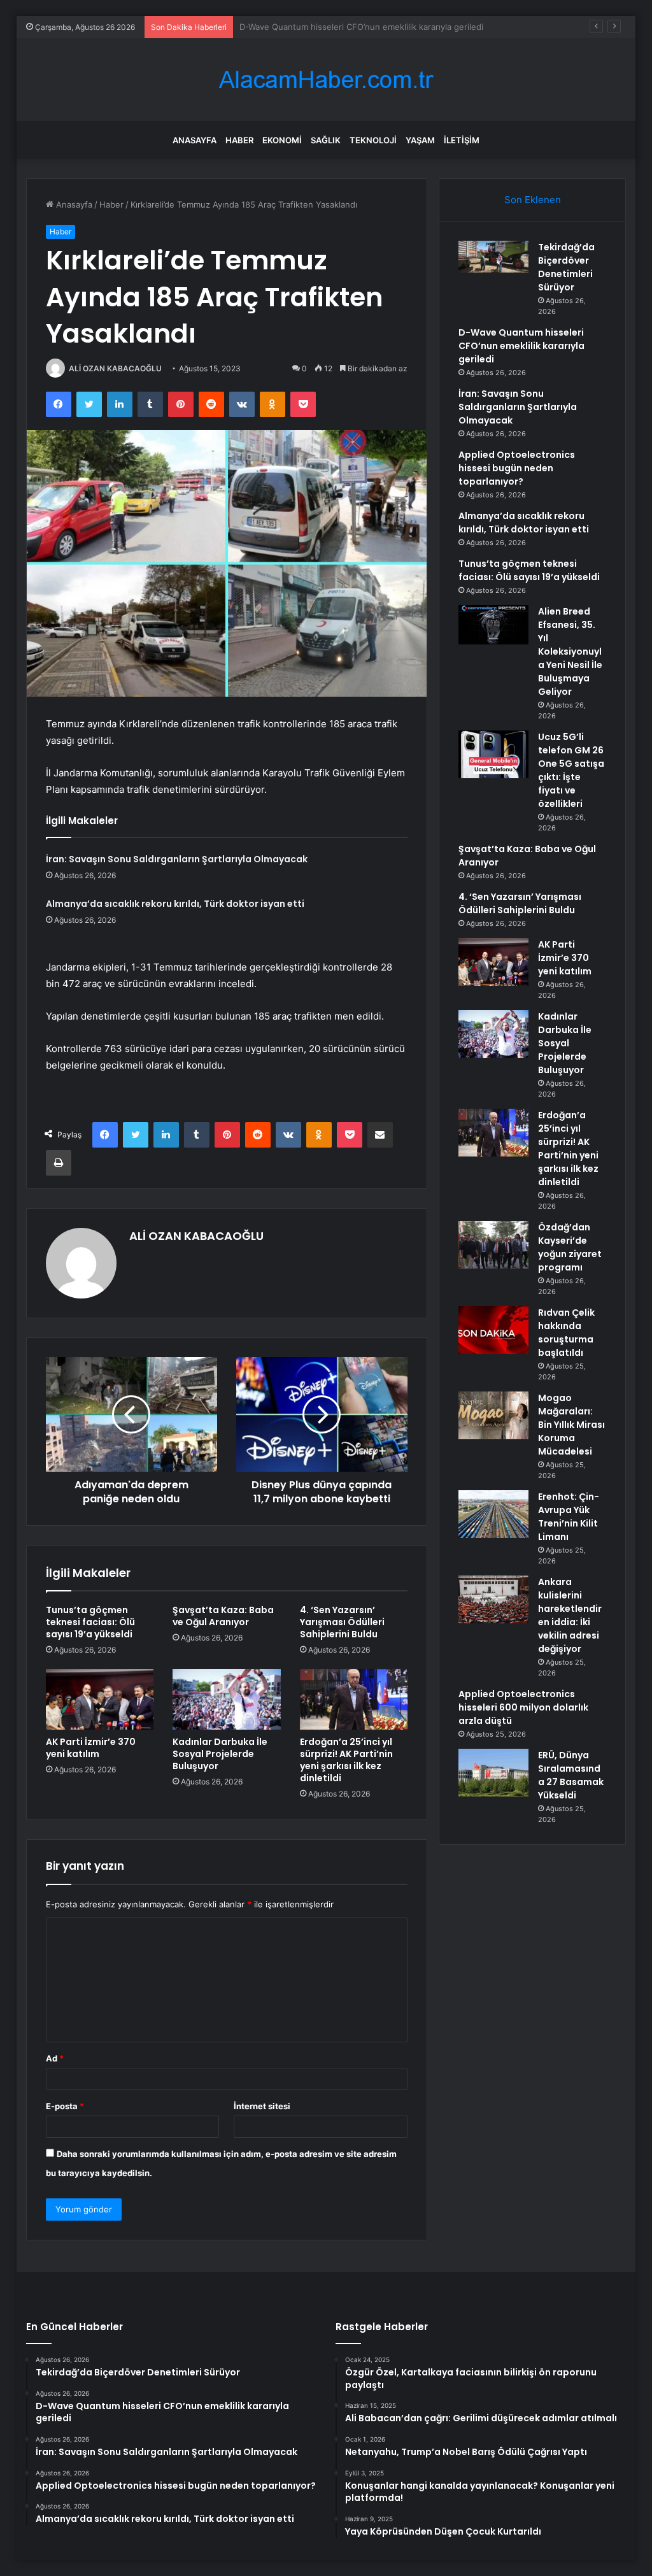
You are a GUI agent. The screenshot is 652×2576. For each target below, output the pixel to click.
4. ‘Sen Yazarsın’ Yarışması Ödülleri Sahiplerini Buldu (342, 1622)
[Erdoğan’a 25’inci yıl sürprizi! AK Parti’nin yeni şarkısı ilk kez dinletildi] (354, 1700)
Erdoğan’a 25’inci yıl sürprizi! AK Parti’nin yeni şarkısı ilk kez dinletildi (346, 1760)
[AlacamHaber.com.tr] (326, 80)
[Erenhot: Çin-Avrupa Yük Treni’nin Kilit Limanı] (493, 1514)
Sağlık (326, 140)
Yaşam (420, 140)
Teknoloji (373, 140)
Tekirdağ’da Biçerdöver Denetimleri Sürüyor (566, 267)
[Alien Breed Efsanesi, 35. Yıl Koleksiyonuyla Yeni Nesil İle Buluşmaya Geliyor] (493, 625)
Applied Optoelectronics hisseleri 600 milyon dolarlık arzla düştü (523, 1707)
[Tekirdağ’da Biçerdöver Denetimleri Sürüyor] (493, 257)
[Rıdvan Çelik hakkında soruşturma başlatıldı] (493, 1330)
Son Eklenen (533, 200)
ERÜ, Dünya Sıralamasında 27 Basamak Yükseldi (571, 1775)
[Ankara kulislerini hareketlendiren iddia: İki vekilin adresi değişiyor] (493, 1599)
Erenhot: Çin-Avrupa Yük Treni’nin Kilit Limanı (569, 1517)
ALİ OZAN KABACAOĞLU (115, 368)
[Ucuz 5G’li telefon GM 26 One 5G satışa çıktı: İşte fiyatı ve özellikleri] (493, 754)
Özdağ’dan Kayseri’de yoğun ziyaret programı (570, 1247)
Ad (55, 2058)
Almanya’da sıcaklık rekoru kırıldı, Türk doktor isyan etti (175, 904)
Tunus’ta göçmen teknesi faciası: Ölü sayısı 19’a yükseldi (90, 1622)
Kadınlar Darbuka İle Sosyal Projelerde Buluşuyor (220, 1754)
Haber (239, 140)
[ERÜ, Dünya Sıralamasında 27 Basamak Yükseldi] (493, 1773)
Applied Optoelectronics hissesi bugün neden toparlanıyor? (517, 468)
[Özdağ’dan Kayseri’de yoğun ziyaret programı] (493, 1245)
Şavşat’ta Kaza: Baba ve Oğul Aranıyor (223, 1616)
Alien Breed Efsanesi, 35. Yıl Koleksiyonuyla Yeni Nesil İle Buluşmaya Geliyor (570, 651)
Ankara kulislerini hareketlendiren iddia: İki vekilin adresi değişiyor (570, 1615)
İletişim (462, 140)
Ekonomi (282, 140)
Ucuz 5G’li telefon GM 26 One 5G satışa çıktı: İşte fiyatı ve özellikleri (571, 770)
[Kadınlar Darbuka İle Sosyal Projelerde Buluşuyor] (227, 1700)
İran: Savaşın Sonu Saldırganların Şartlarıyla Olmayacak (346, 27)
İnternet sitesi (262, 2106)
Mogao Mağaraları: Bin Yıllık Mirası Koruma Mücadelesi (571, 1425)
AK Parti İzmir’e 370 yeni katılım (91, 1748)
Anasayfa (195, 140)
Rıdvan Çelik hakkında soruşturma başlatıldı (566, 1333)
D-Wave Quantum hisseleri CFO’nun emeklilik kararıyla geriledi (521, 346)
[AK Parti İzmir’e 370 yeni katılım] (100, 1700)
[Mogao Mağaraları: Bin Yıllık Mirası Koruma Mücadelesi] (493, 1415)
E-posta (65, 2106)
